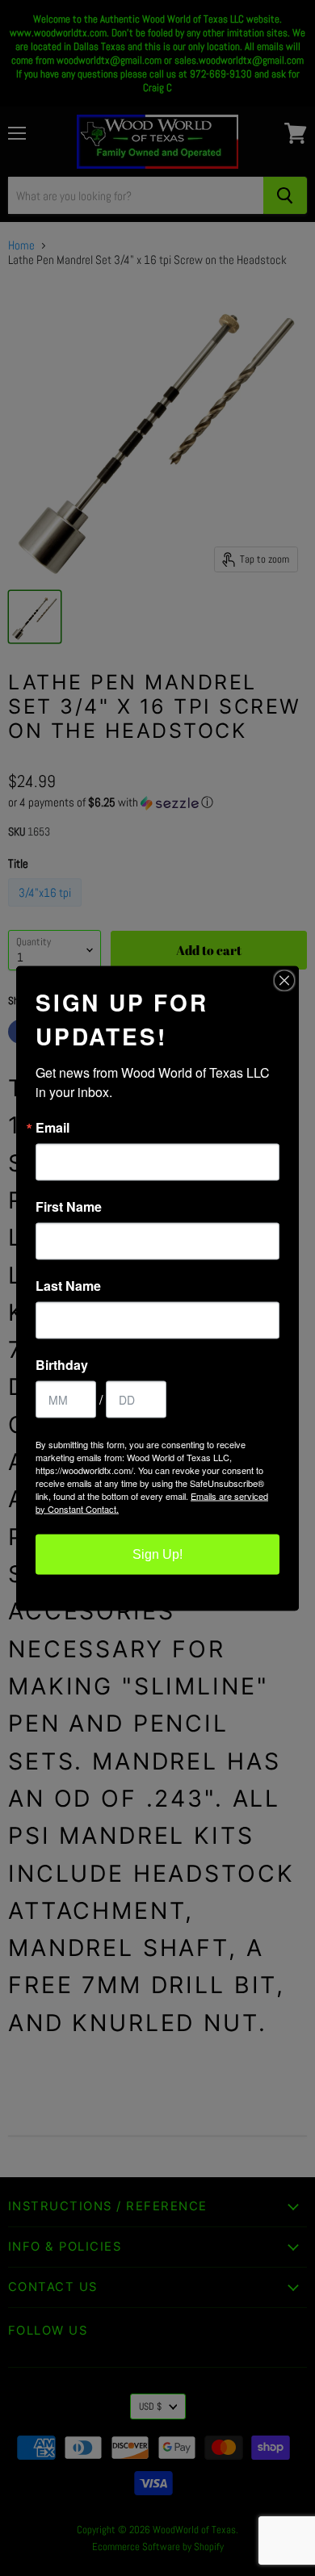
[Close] (284, 980)
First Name (69, 1206)
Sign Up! (157, 1554)
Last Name (68, 1285)
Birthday (62, 1364)
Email (52, 1127)
